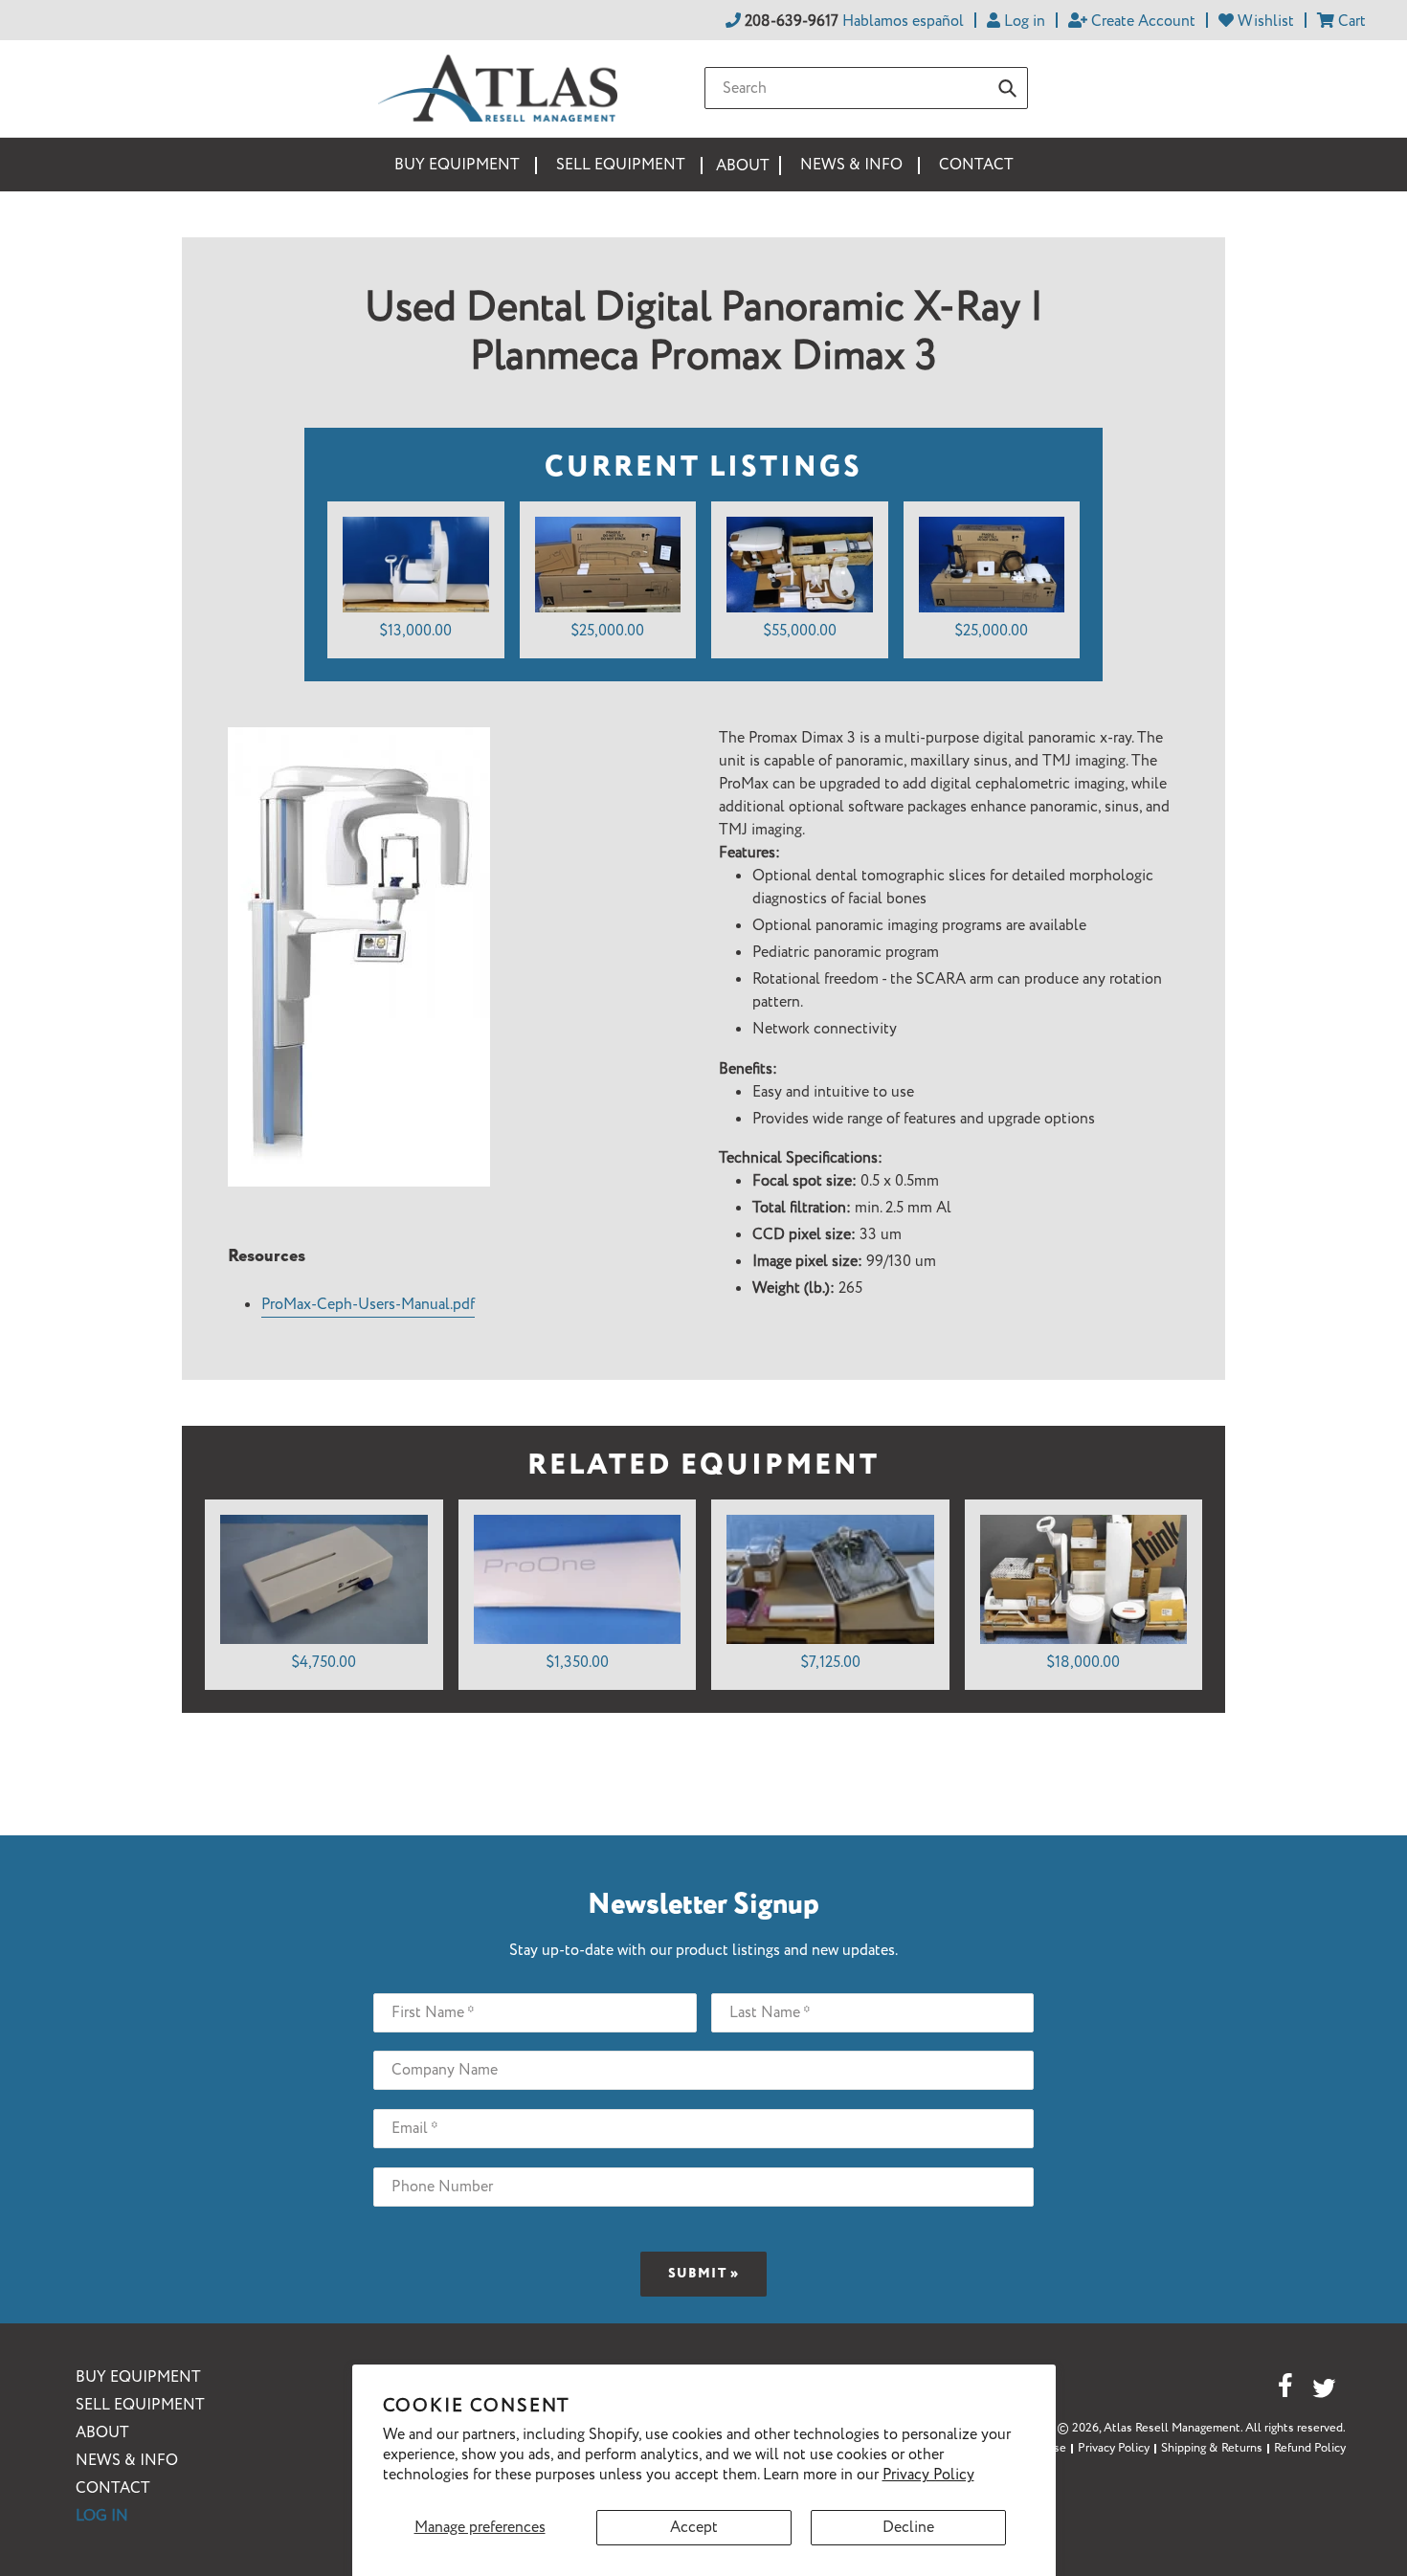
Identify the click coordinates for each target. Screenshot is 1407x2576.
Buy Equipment (138, 2377)
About (102, 2433)
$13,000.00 (415, 631)
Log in (102, 2516)
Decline (908, 2528)
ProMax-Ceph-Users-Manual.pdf (368, 1305)
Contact (113, 2488)
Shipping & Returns (1212, 2448)
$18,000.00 (1083, 1663)
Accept (694, 2528)
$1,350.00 (577, 1663)
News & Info (127, 2461)
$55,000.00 (800, 631)
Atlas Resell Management (1172, 2428)
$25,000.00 (607, 631)
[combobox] (866, 88)
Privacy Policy (928, 2475)
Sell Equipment (140, 2405)
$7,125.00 (830, 1663)
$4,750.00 (324, 1663)
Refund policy (1310, 2448)
